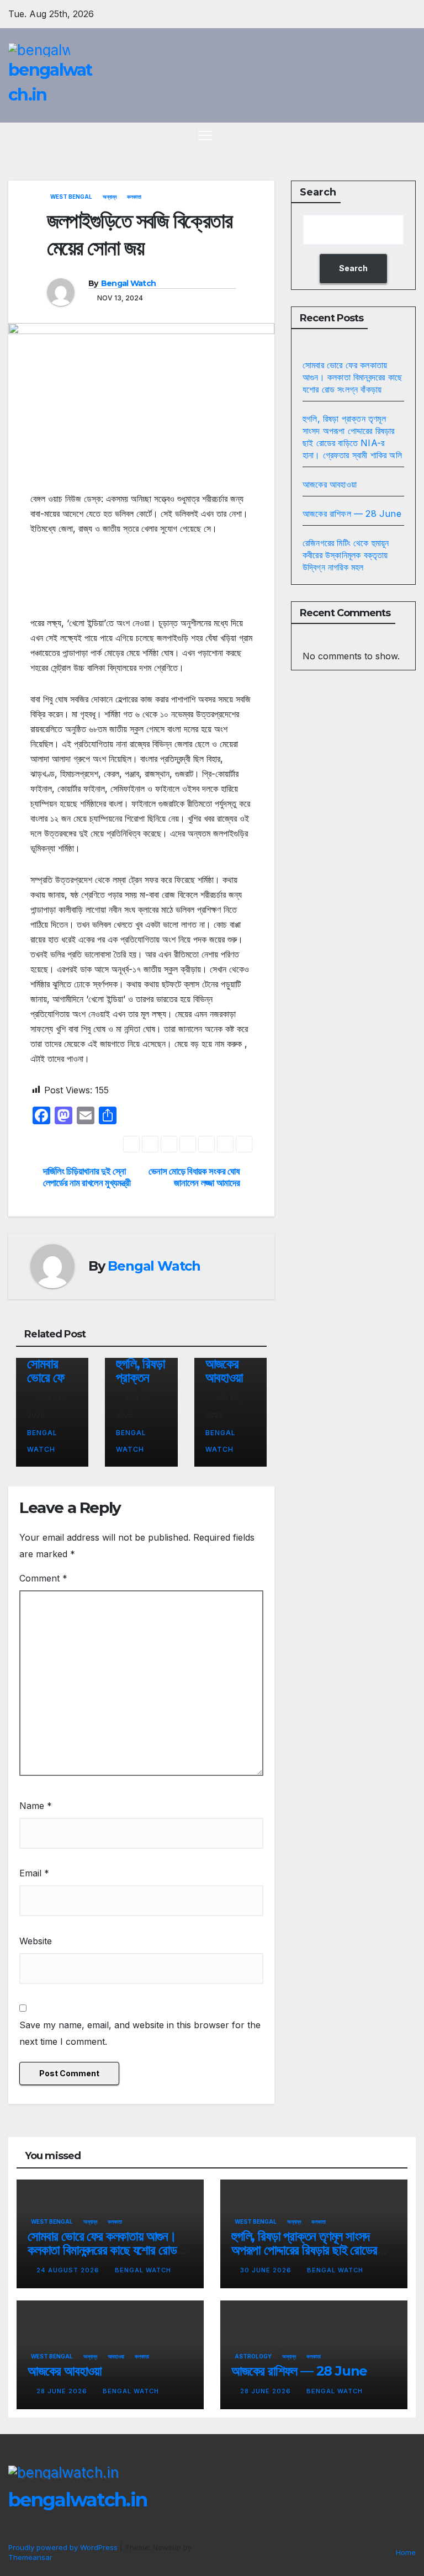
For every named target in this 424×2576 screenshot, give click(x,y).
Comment (43, 1578)
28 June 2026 (63, 2391)
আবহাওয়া (116, 2356)
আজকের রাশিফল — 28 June (352, 514)
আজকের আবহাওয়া (224, 1371)
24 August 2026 (69, 2270)
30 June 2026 (267, 2270)
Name (36, 1806)
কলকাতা (134, 197)
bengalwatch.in (78, 2500)
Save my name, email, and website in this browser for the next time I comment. (140, 2033)
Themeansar (30, 2557)
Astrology (253, 2356)
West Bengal (71, 197)
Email (34, 1873)
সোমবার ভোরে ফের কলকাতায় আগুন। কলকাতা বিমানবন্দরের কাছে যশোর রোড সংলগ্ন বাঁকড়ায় (352, 377)
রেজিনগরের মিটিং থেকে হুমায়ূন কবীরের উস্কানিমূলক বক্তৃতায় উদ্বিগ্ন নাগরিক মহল (346, 555)
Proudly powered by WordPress (64, 2547)
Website (36, 1941)
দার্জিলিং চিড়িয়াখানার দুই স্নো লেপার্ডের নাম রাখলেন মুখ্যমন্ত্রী (87, 1177)
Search (318, 192)
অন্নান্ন (110, 197)
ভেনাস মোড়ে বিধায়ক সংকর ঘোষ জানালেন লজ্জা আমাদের (194, 1177)
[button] (388, 135)
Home (406, 2552)
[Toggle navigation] (205, 135)
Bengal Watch (129, 283)
